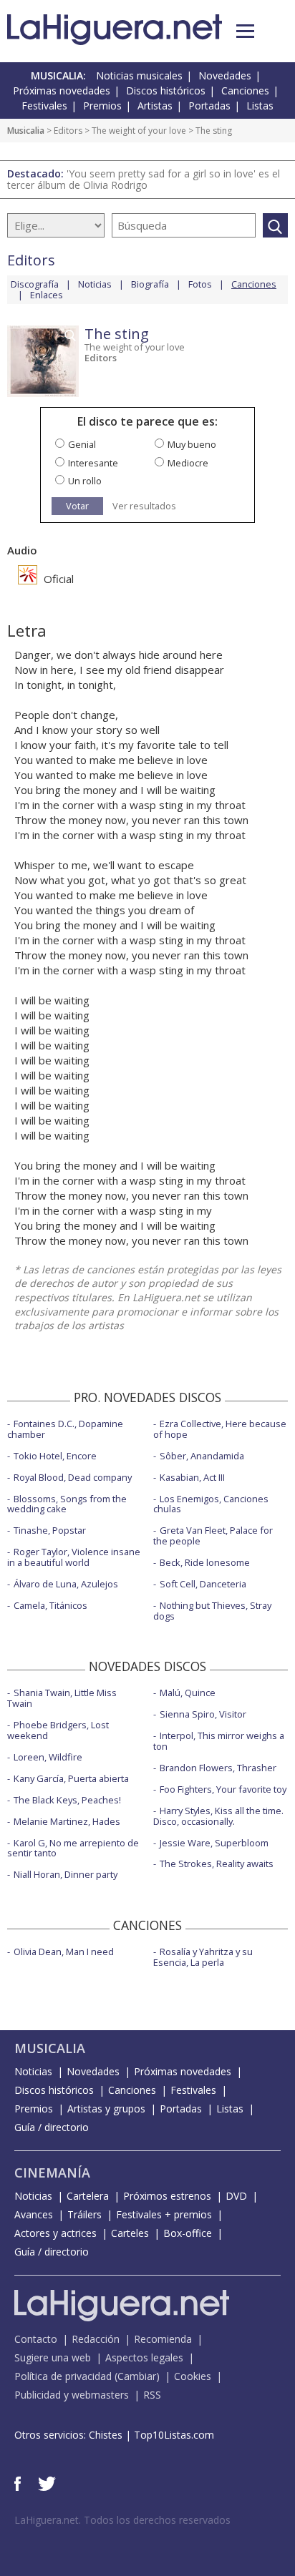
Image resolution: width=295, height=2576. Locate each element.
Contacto (36, 2339)
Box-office (188, 2233)
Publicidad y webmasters (72, 2395)
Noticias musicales (139, 75)
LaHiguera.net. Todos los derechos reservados (122, 2520)
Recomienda (163, 2339)
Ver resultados (144, 506)
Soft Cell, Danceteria (203, 1584)
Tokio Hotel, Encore (55, 1456)
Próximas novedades (62, 90)
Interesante (93, 463)
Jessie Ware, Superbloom (214, 1843)
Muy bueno (192, 444)
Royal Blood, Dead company (73, 1477)
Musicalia (26, 131)
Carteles (130, 2233)
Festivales (44, 106)
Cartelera (88, 2196)
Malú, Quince (188, 1693)
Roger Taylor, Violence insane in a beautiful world (74, 1557)
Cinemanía (52, 2173)
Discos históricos (166, 90)
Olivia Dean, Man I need (64, 1951)
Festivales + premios (164, 2214)
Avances (34, 2214)
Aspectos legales (144, 2357)
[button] (245, 31)
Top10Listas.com (174, 2435)
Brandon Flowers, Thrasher (218, 1768)
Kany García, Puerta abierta (71, 1778)
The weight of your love (139, 131)
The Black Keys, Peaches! (67, 1800)
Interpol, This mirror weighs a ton (219, 1741)
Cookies (193, 2376)
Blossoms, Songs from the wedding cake (67, 1504)
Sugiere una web (53, 2357)
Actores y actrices (55, 2233)
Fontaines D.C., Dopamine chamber (65, 1429)
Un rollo (85, 481)
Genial (82, 444)
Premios (102, 106)
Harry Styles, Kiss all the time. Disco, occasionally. (218, 1816)
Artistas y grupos (106, 2109)
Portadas (209, 106)
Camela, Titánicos (50, 1605)
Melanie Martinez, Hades (67, 1821)
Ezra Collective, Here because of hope (220, 1429)
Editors (68, 131)
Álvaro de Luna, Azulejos (66, 1584)
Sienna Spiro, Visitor (203, 1714)
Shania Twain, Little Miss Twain (62, 1698)
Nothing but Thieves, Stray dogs (212, 1611)
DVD (236, 2196)
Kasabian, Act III (192, 1477)
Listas (260, 106)
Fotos (200, 284)
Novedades (225, 75)
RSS (152, 2395)
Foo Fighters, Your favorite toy (223, 1789)
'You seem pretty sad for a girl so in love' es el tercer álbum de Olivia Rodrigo (144, 179)
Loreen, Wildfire (48, 1757)
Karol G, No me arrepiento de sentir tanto (73, 1848)
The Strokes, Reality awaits (217, 1864)
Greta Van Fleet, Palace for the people (213, 1536)
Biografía (150, 284)
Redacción (96, 2339)
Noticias (95, 284)
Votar (77, 506)
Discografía (35, 284)
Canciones (245, 90)
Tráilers (84, 2214)
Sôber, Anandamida (202, 1456)
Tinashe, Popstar (50, 1530)
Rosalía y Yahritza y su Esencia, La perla (203, 1957)
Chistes (106, 2435)
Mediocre (188, 463)
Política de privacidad (63, 2376)
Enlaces (47, 295)
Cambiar (137, 2376)
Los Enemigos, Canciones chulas (211, 1504)
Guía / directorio (52, 2127)
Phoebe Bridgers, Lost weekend (58, 1730)
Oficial (57, 579)
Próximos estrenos (167, 2196)
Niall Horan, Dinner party (66, 1874)
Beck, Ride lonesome (205, 1562)
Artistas (155, 106)
